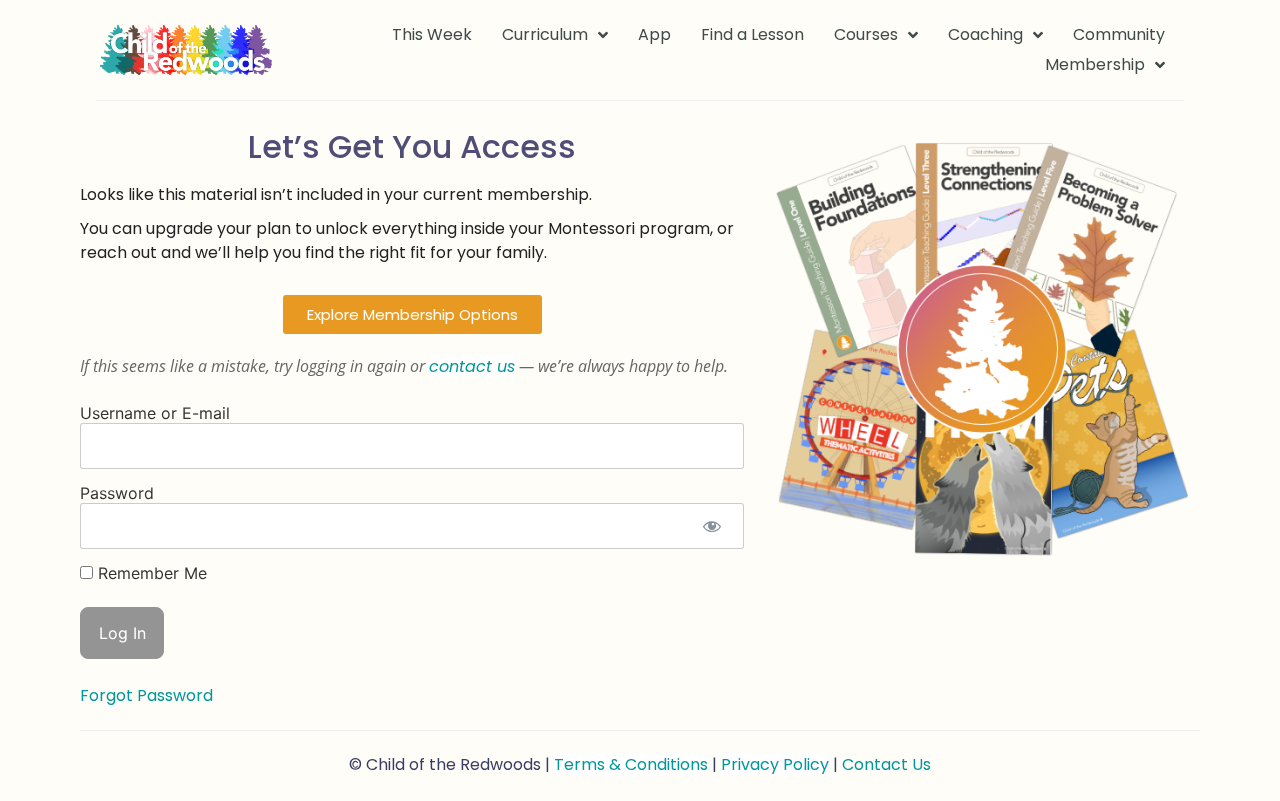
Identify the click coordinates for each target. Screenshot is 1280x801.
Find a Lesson (752, 34)
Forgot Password (146, 695)
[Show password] (711, 526)
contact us (472, 366)
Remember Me (150, 573)
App (654, 34)
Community (1119, 34)
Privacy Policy (775, 764)
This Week (432, 34)
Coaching (985, 34)
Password (117, 493)
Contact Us (886, 764)
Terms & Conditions (631, 764)
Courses (866, 34)
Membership (1095, 64)
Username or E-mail (155, 413)
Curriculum (545, 34)
